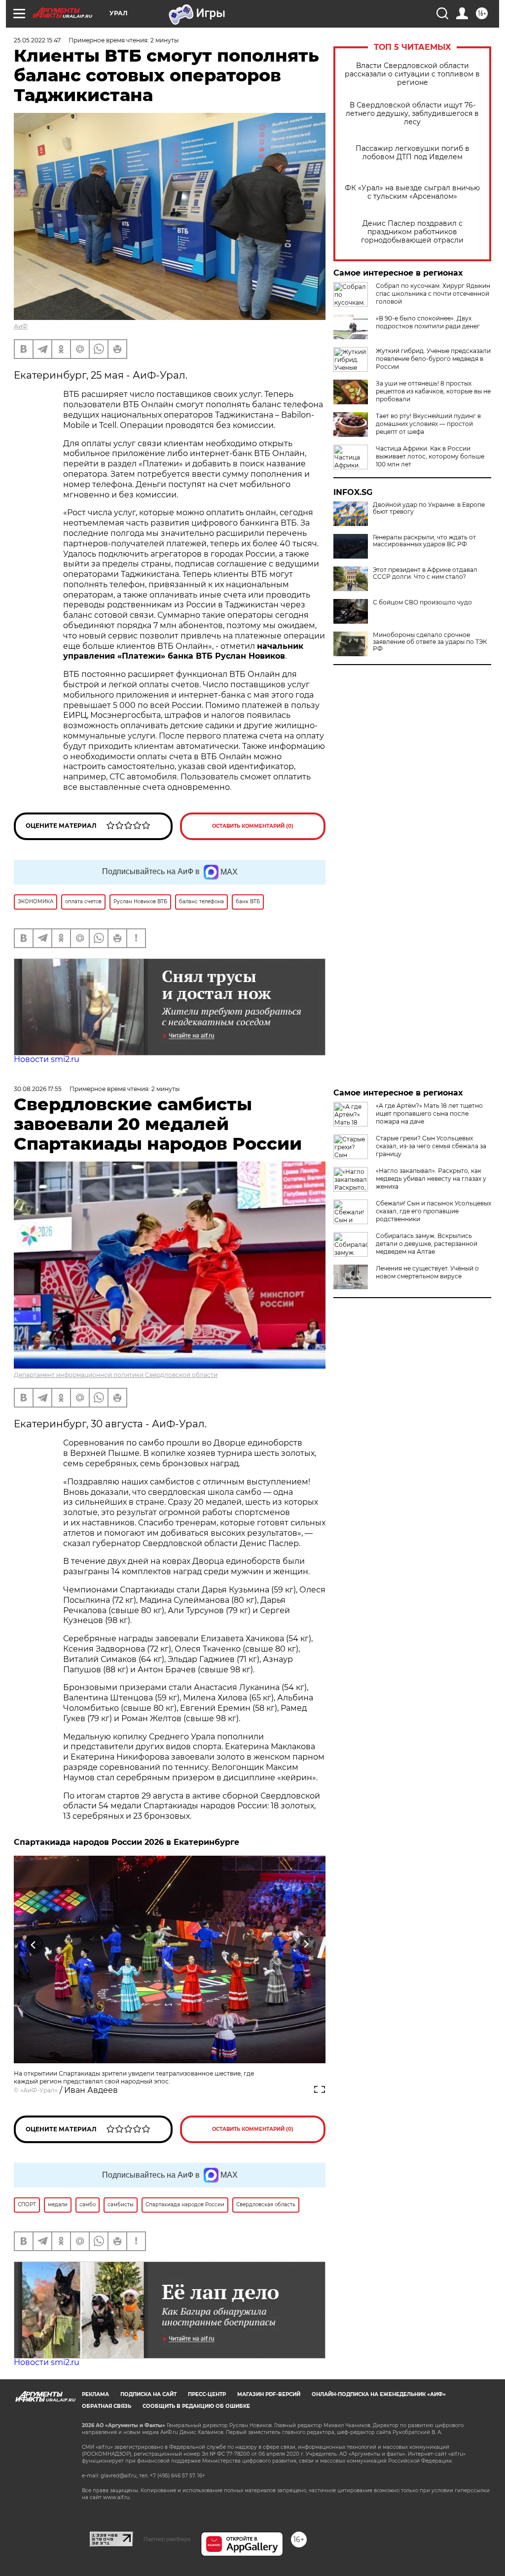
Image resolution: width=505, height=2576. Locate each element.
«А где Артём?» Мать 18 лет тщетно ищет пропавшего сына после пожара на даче (429, 1113)
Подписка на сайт (148, 2394)
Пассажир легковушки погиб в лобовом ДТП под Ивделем (413, 153)
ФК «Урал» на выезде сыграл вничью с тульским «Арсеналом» (412, 192)
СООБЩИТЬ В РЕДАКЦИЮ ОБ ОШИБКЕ (196, 2406)
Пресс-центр (207, 2394)
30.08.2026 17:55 (38, 1089)
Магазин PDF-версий (269, 2394)
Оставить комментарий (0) (253, 826)
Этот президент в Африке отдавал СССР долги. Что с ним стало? (425, 573)
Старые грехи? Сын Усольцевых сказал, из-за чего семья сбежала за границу (431, 1146)
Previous (34, 1945)
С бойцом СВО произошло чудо (422, 602)
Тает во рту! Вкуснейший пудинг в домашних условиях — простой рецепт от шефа (428, 424)
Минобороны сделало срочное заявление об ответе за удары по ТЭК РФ (430, 642)
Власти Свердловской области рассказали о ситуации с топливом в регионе (412, 74)
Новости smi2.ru (47, 1059)
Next (306, 1945)
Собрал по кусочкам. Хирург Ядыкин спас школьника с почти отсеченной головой (433, 294)
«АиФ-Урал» (39, 2090)
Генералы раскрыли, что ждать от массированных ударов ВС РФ (424, 541)
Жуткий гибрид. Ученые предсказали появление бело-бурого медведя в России (433, 359)
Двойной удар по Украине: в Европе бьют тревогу (429, 508)
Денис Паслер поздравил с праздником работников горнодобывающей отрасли (412, 232)
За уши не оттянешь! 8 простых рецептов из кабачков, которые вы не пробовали (433, 391)
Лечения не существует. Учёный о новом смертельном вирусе (427, 1272)
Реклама (95, 2394)
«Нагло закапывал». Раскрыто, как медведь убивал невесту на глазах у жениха (431, 1179)
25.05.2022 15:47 (37, 40)
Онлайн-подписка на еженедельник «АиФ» (379, 2394)
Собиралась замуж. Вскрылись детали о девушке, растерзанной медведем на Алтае (427, 1244)
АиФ (21, 326)
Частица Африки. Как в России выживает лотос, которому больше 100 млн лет (430, 456)
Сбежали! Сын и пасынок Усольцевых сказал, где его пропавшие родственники (433, 1211)
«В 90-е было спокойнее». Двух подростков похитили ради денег (428, 322)
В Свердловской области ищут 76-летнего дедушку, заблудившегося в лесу (412, 114)
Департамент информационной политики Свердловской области (116, 1375)
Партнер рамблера (167, 2539)
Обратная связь (107, 2406)
